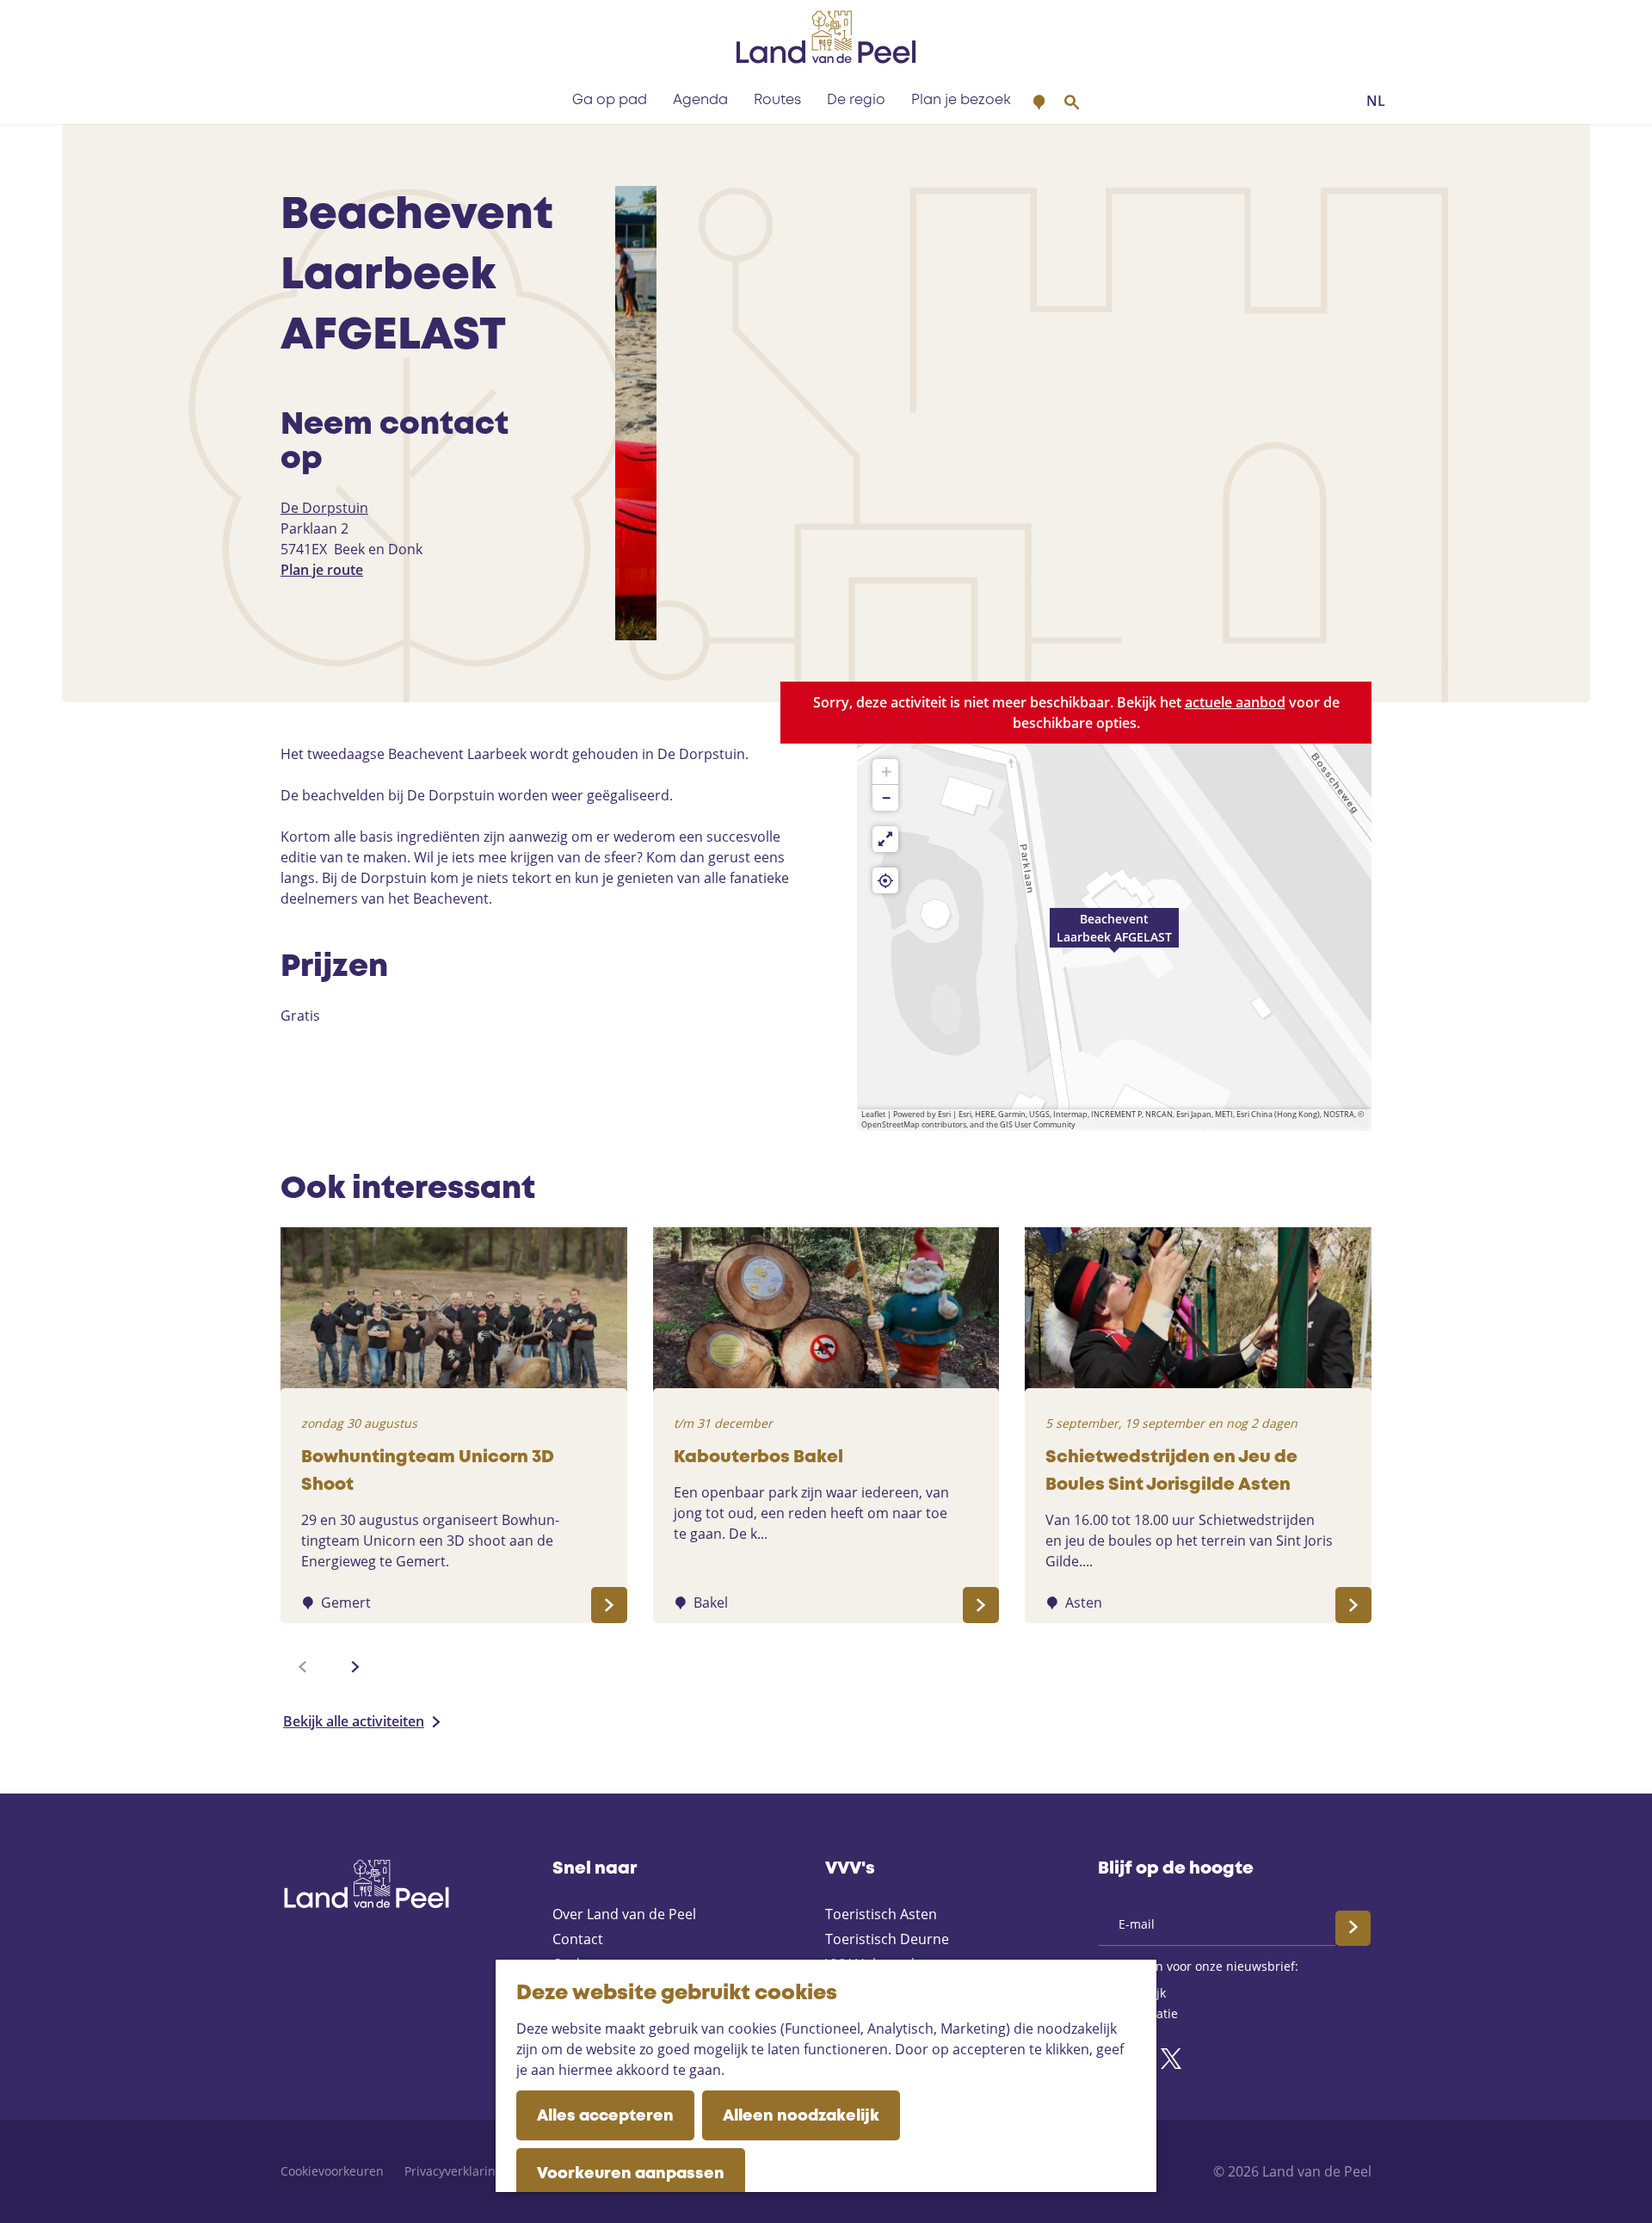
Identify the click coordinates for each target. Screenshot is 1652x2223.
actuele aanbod (1235, 702)
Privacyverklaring (453, 2171)
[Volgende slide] (355, 1667)
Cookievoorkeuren (332, 2171)
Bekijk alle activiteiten (354, 1721)
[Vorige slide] (303, 1667)
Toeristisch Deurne (887, 1939)
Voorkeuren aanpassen (631, 2174)
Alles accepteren (605, 2116)
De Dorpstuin (324, 508)
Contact (578, 1939)
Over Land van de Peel (624, 1914)
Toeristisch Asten (881, 1914)
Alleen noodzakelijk (801, 2116)
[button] (1114, 937)
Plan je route (322, 570)
